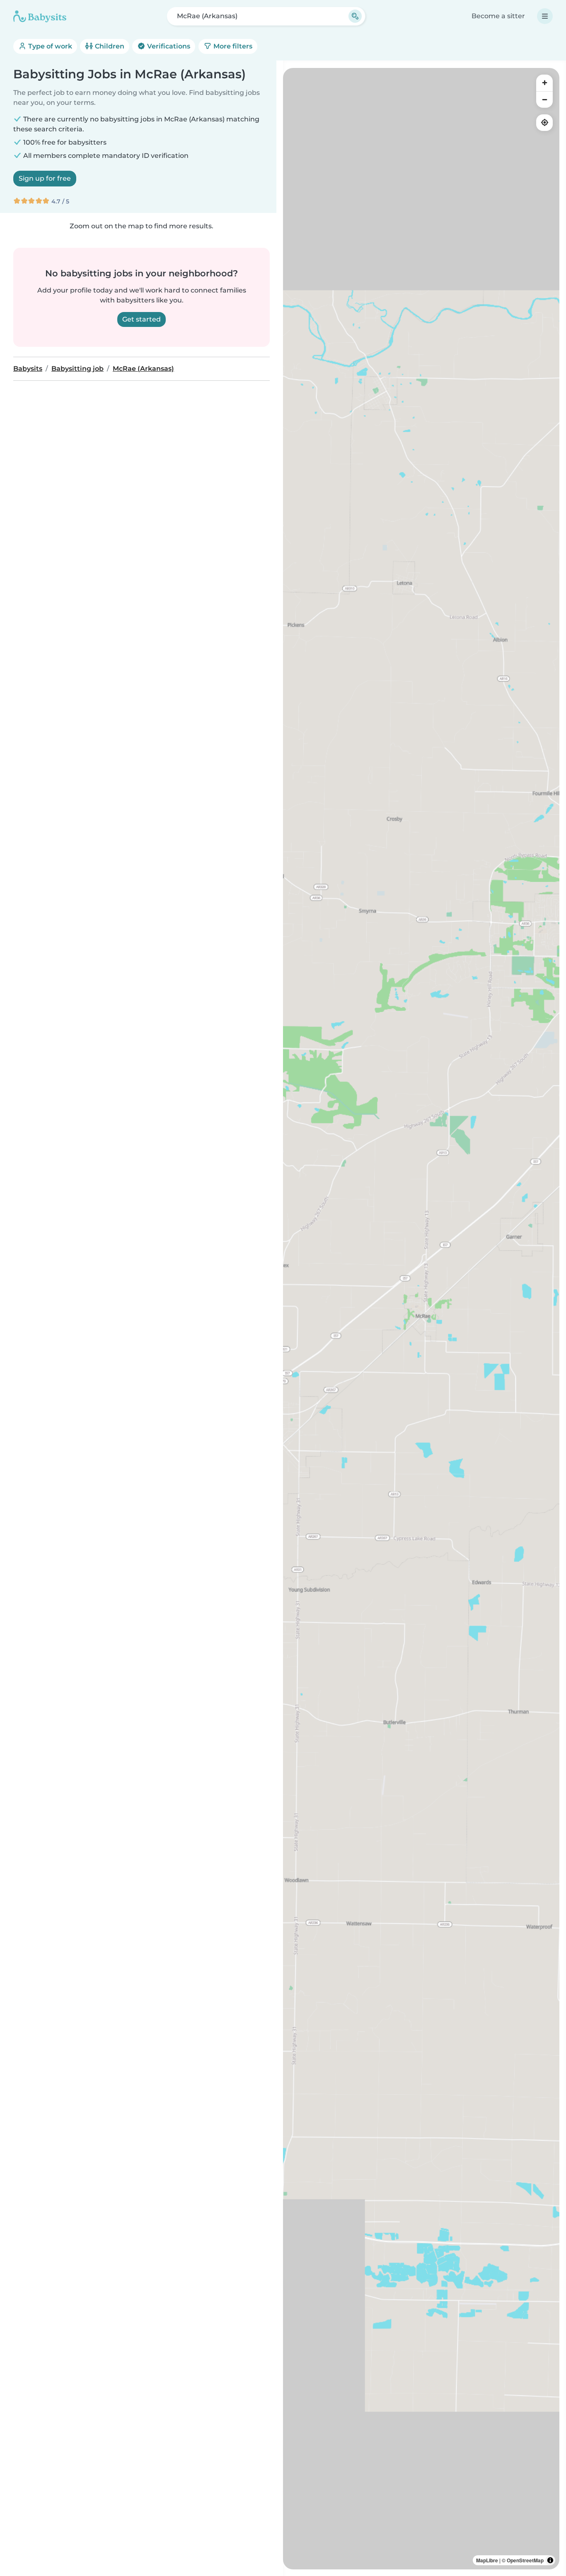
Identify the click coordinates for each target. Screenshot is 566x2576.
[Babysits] (40, 16)
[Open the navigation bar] (545, 16)
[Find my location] (544, 123)
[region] (421, 1319)
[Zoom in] (544, 83)
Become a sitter (498, 16)
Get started (141, 319)
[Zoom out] (544, 99)
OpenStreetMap (525, 2560)
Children (109, 46)
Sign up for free (45, 178)
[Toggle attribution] (550, 2560)
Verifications (168, 46)
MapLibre (487, 2560)
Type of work (49, 46)
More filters (232, 46)
